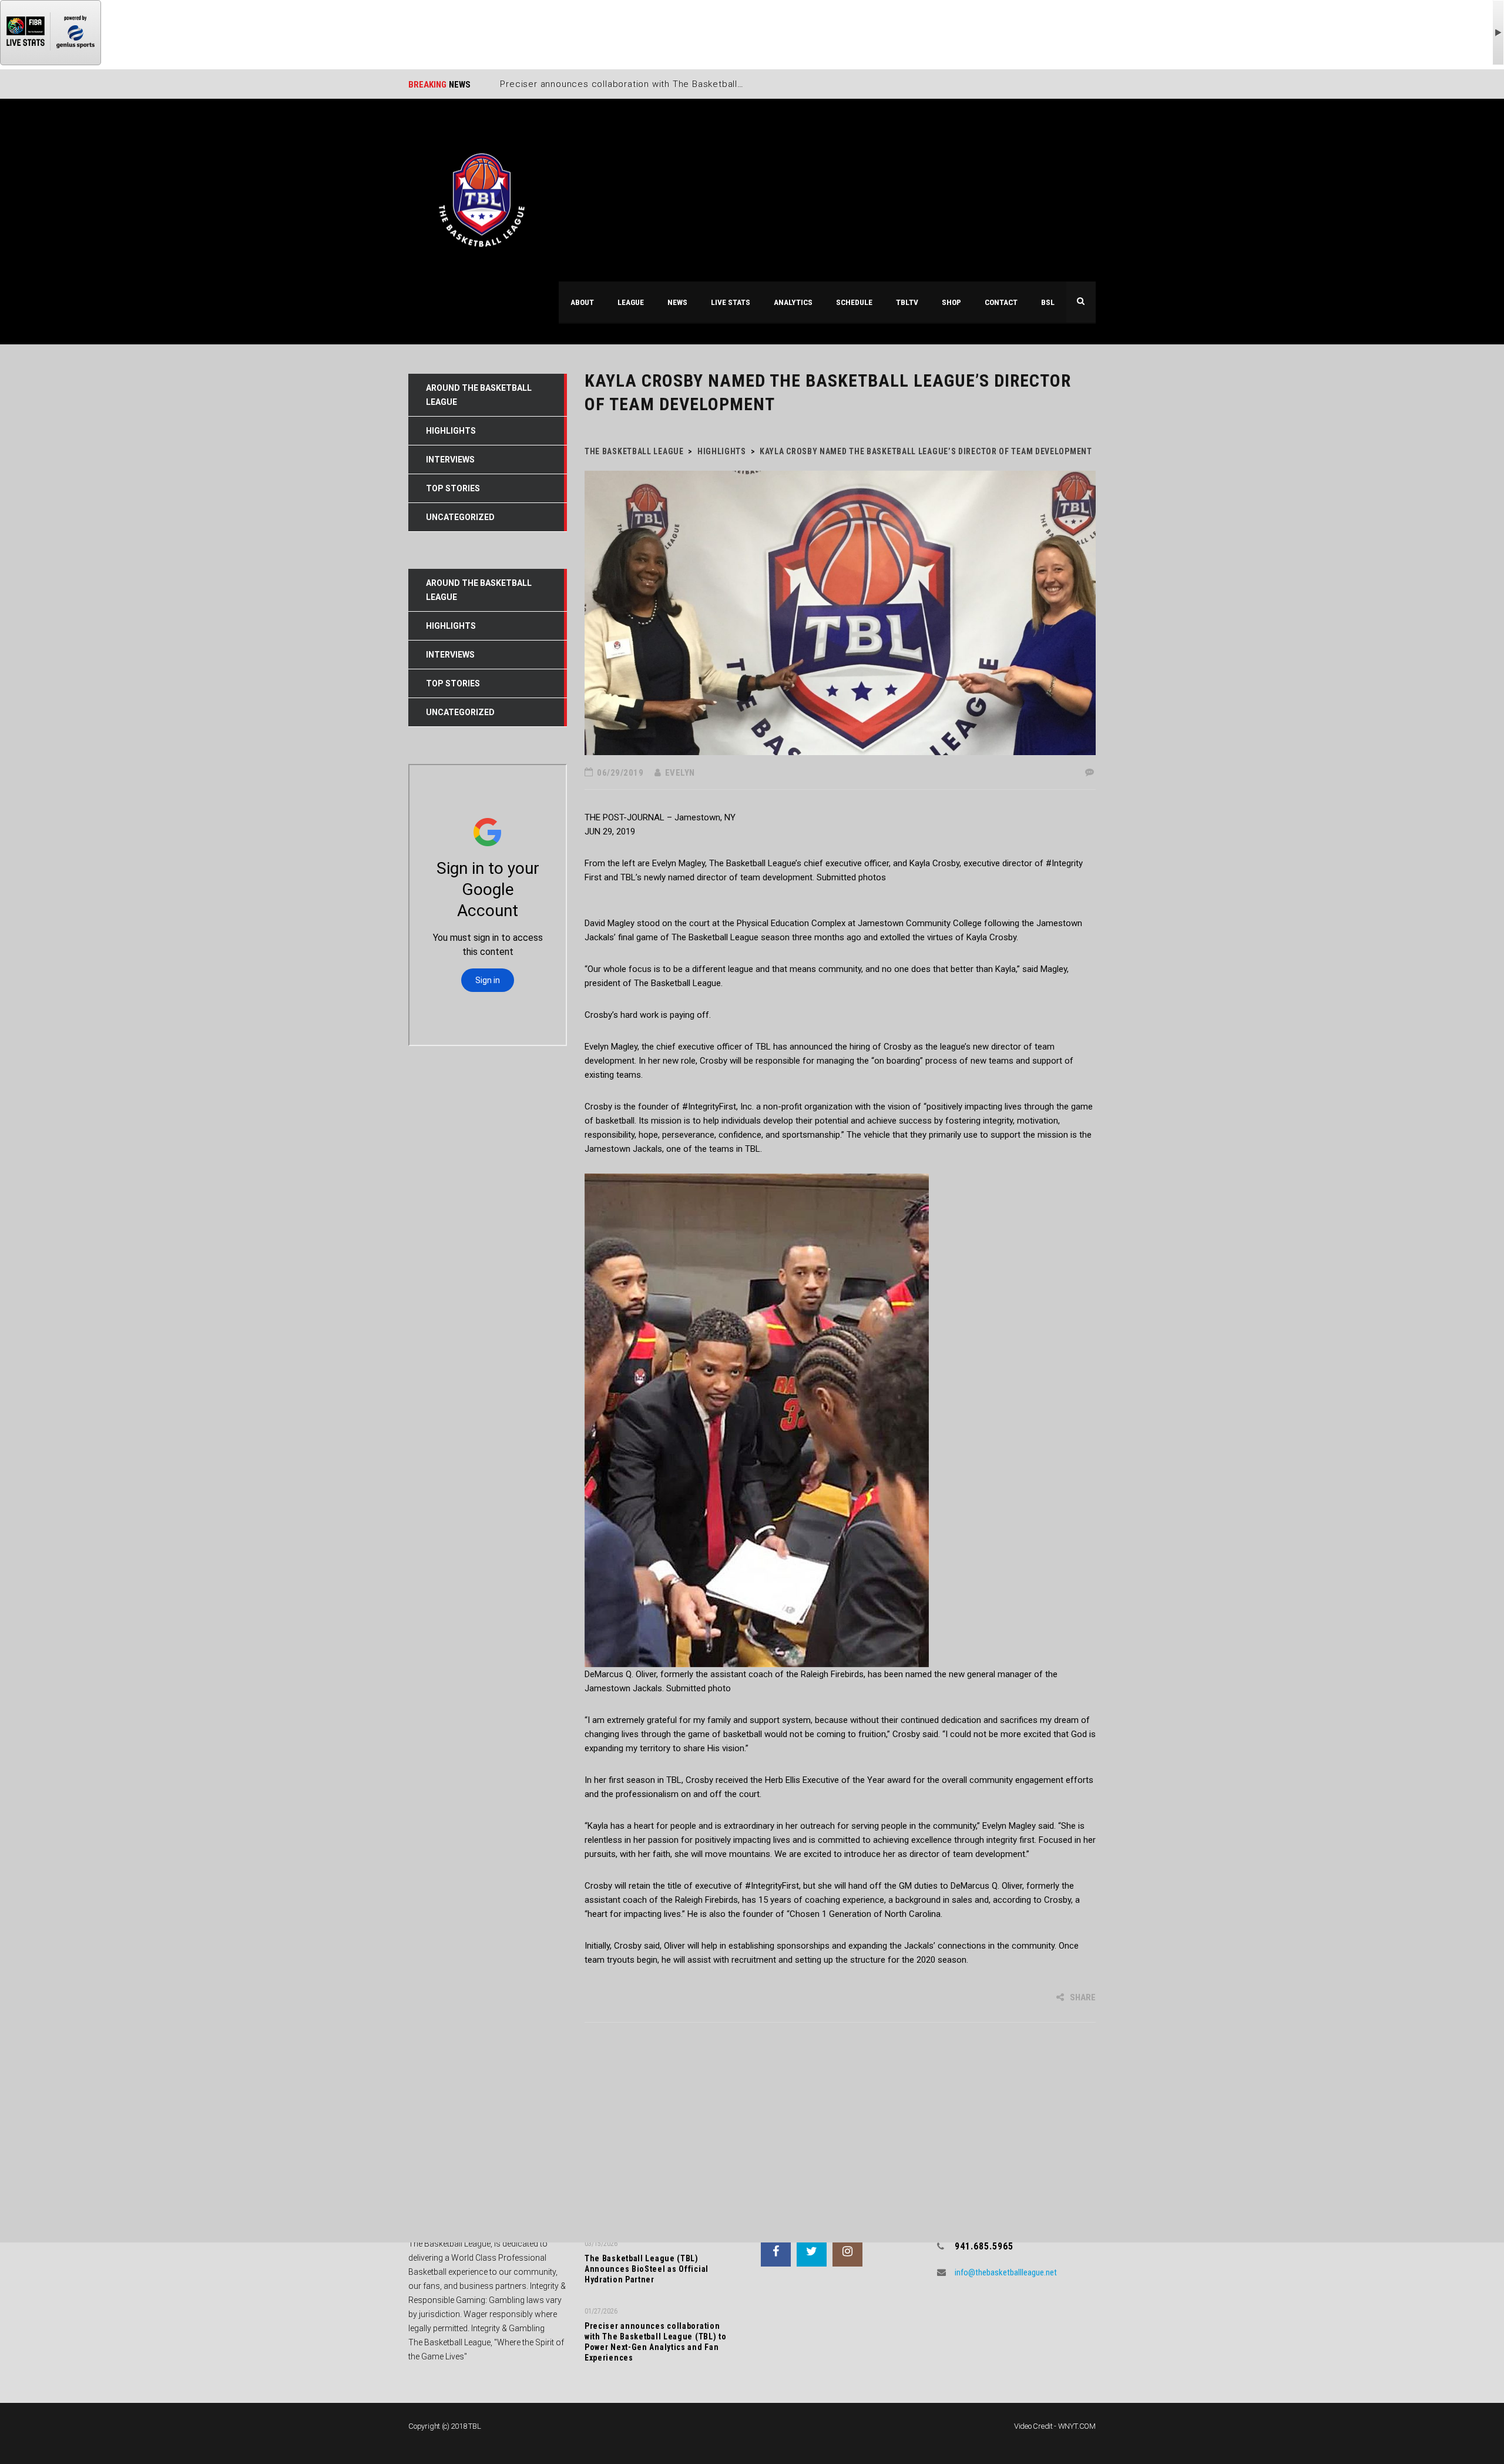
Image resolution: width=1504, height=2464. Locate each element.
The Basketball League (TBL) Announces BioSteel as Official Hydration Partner (647, 2269)
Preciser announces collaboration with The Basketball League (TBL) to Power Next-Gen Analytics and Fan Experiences (656, 2342)
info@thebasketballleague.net (1006, 2272)
